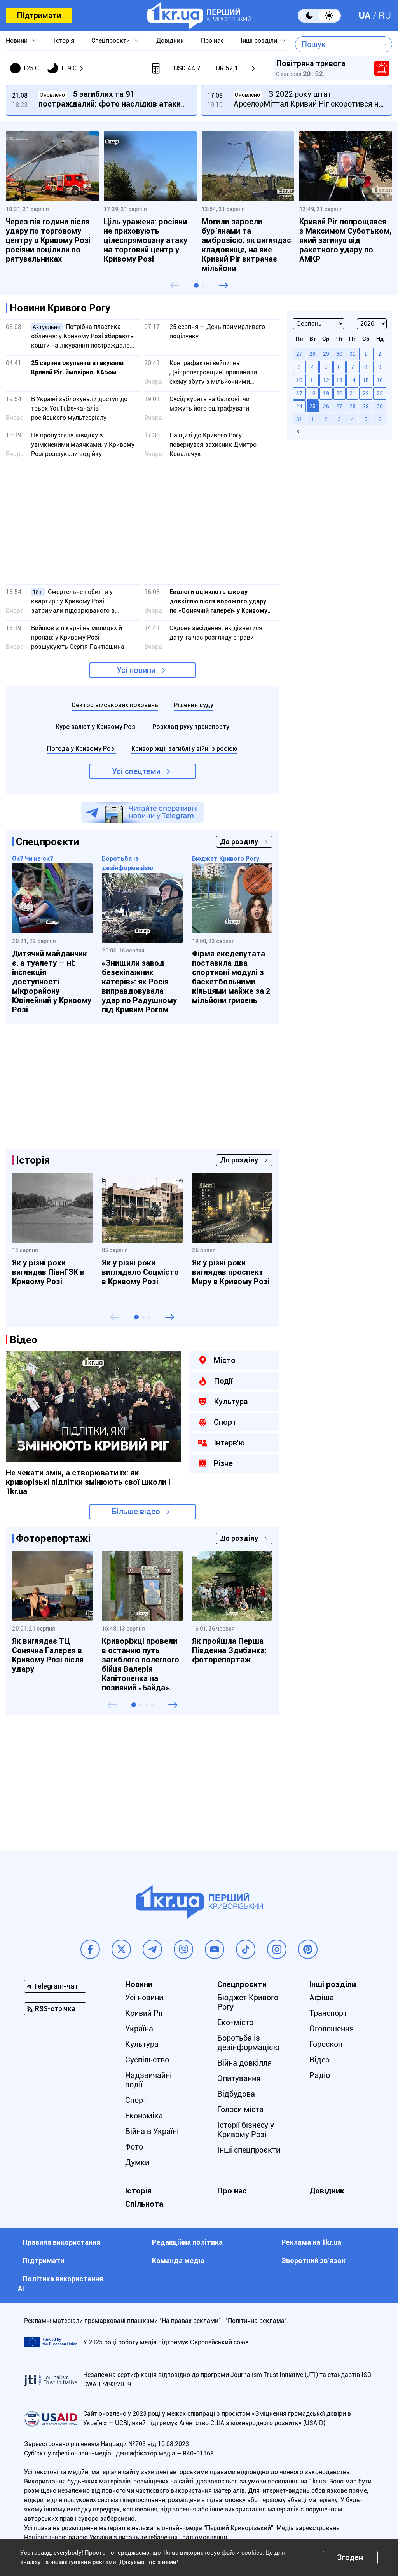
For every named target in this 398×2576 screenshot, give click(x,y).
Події (223, 1381)
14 (353, 380)
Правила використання (62, 2242)
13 (339, 380)
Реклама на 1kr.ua (311, 2242)
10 (299, 380)
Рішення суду (194, 705)
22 (366, 393)
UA (365, 16)
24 (299, 406)
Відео (319, 2060)
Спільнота (144, 2204)
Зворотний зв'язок (313, 2261)
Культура (231, 1402)
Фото (134, 2147)
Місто (225, 1360)
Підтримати (39, 16)
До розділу (239, 841)
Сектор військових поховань (115, 705)
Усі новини (136, 670)
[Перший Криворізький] (199, 16)
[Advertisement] (142, 524)
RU (385, 16)
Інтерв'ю (229, 1443)
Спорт (225, 1422)
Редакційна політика (187, 2242)
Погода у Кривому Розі (81, 749)
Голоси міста (240, 2109)
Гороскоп (326, 2044)
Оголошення (332, 2029)
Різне (223, 1463)
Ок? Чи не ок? (33, 859)
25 (312, 406)
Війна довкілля (244, 2063)
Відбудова (236, 2094)
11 (313, 380)
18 (312, 393)
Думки (137, 2162)
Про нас (212, 41)
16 (380, 380)
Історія (64, 41)
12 (326, 380)
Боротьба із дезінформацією (248, 2043)
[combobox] (338, 44)
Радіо (320, 2075)
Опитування (239, 2078)
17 (299, 393)
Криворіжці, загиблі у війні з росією (184, 749)
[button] (196, 285)
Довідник (170, 41)
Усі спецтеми (136, 771)
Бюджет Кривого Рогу (226, 859)
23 (380, 393)
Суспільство (147, 2060)
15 (366, 380)
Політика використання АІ (61, 2284)
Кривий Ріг (144, 2013)
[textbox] (338, 44)
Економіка (144, 2116)
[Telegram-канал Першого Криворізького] (142, 812)
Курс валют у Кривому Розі (96, 727)
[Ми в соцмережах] (90, 1949)
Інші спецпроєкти (249, 2150)
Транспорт (328, 2013)
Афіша (322, 1998)
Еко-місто (235, 2022)
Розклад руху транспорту (191, 727)
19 (326, 393)
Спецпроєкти (111, 41)
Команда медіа (178, 2261)
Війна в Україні (152, 2131)
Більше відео (136, 1512)
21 (353, 393)
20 (339, 393)
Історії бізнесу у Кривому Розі (246, 2130)
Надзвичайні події (148, 2080)
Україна (139, 2029)
